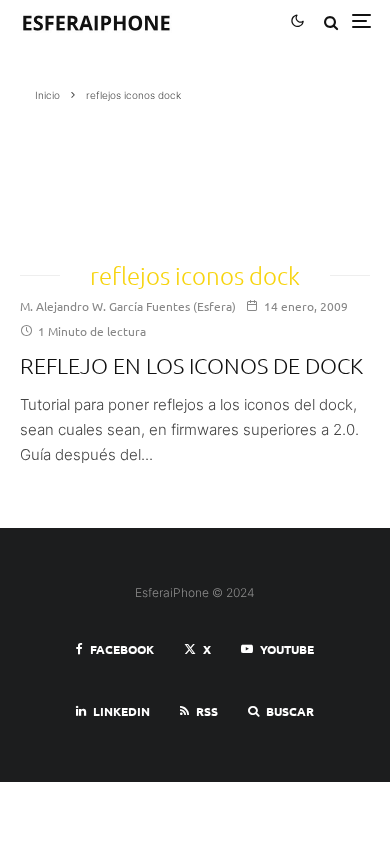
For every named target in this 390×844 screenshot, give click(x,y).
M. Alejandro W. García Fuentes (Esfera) (128, 306)
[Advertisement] (110, 175)
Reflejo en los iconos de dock (191, 365)
